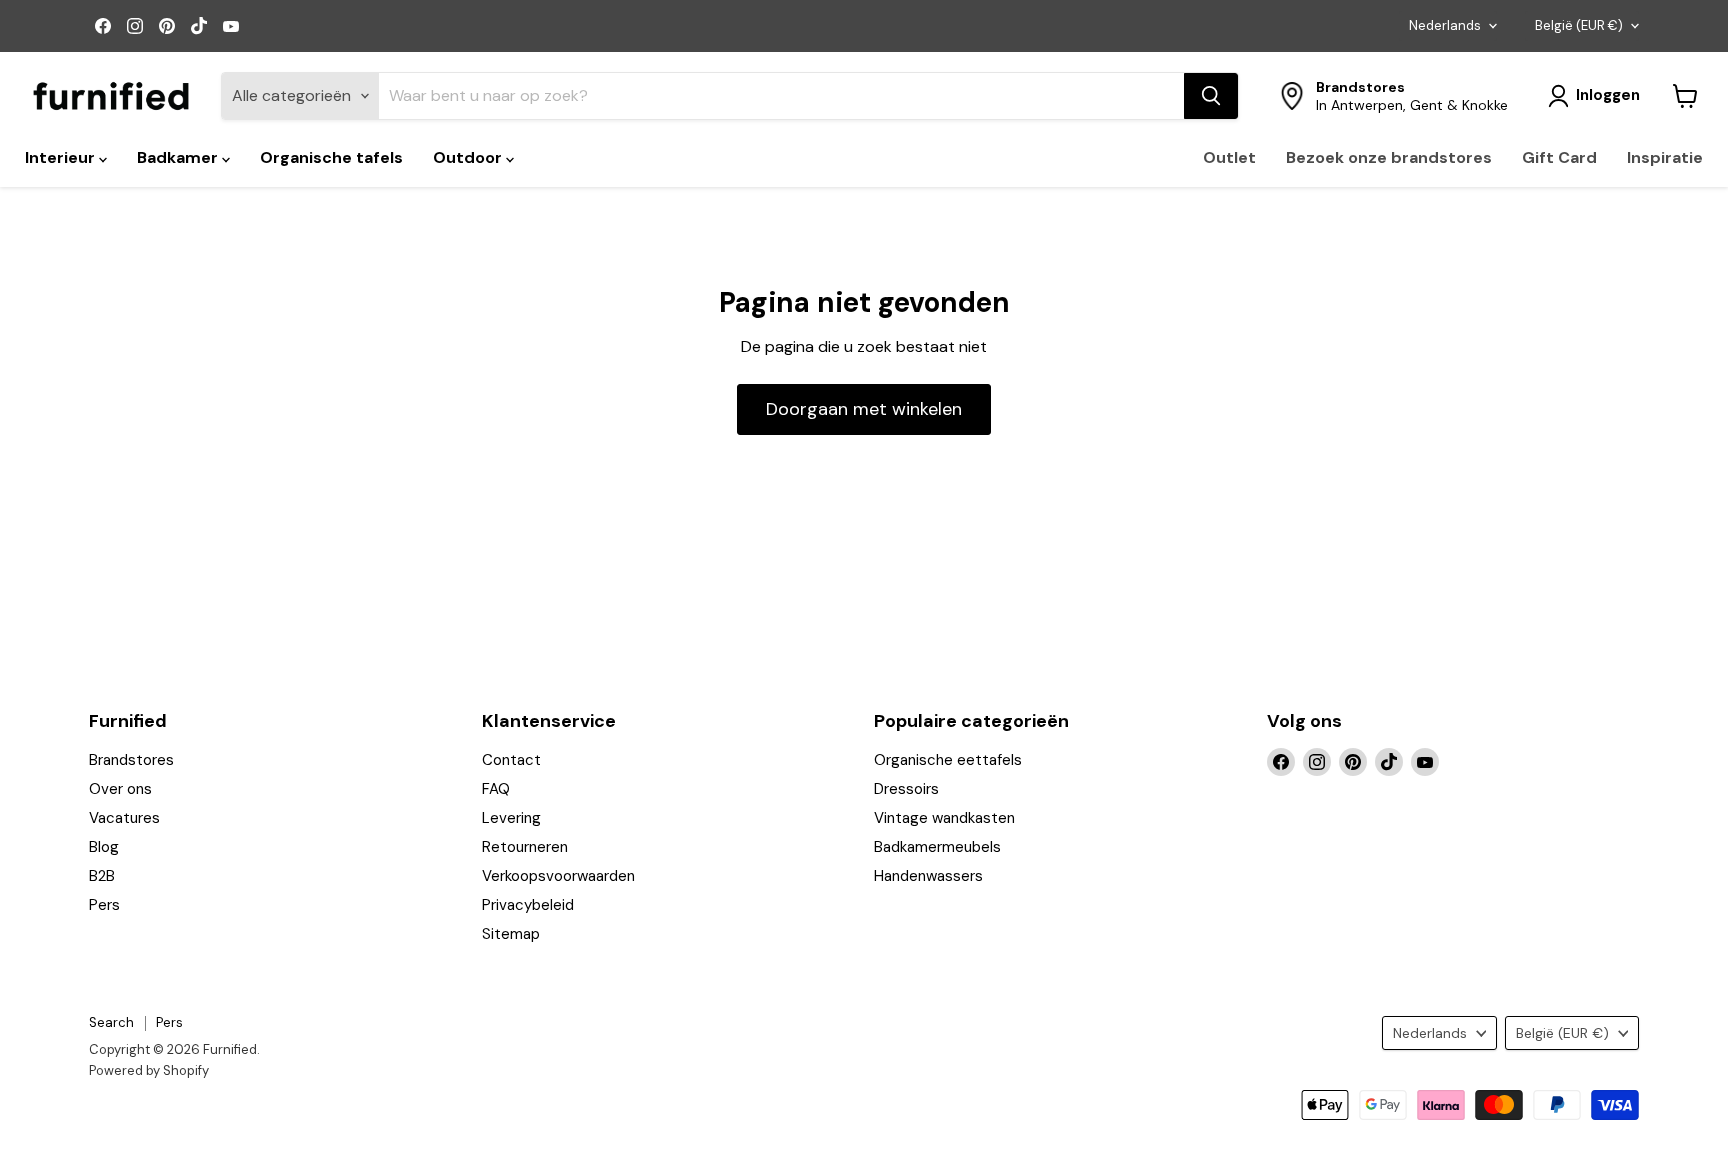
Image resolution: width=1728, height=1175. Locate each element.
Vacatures (124, 818)
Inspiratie (1665, 157)
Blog (104, 847)
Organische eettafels (948, 760)
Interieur (62, 157)
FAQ (496, 789)
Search (111, 1022)
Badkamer (179, 157)
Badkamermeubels (937, 847)
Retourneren (525, 847)
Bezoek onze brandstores (1389, 157)
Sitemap (511, 934)
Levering (511, 818)
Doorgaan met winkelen (864, 409)
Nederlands (1445, 25)
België (1579, 25)
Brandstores (131, 760)
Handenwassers (928, 876)
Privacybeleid (528, 905)
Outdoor (469, 157)
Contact (511, 760)
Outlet (1229, 157)
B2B (102, 876)
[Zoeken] (1211, 96)
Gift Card (1559, 157)
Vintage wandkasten (944, 818)
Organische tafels (331, 157)
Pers (104, 905)
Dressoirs (906, 789)
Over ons (120, 789)
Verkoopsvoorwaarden (558, 876)
